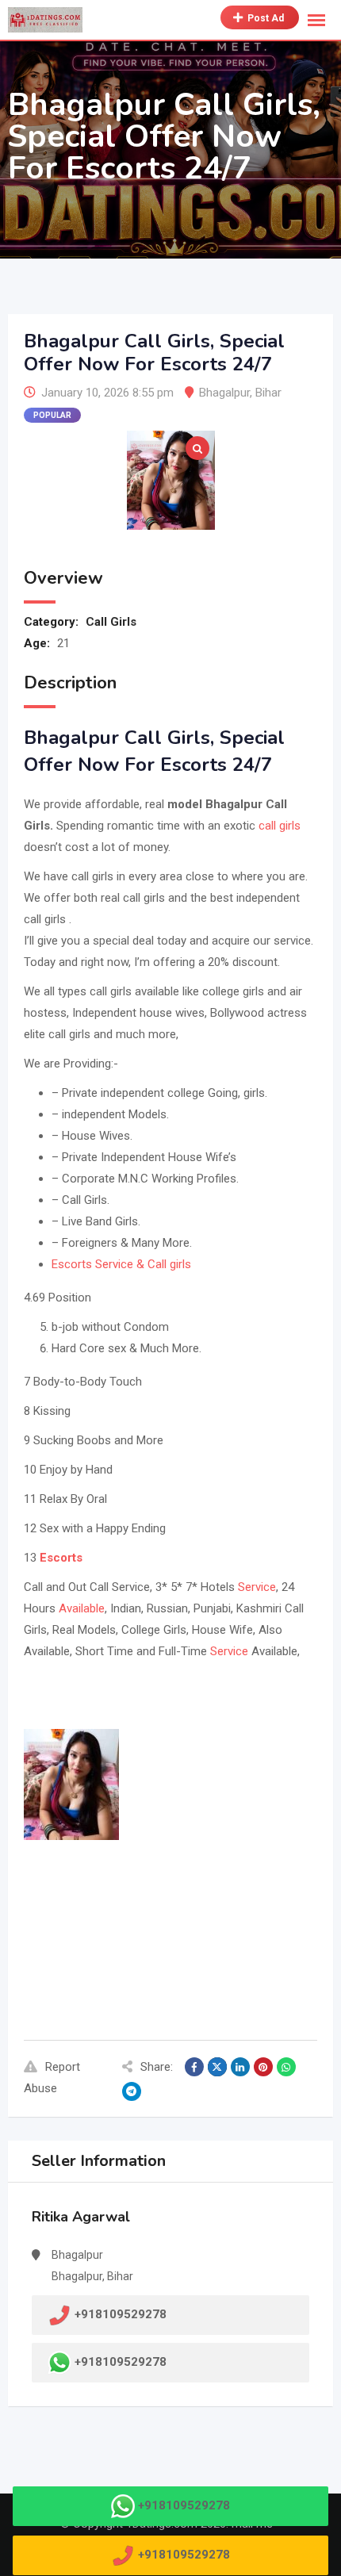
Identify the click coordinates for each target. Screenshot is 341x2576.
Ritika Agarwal (81, 2217)
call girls (280, 826)
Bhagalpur (224, 393)
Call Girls (111, 622)
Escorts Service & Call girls (121, 1264)
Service (257, 1587)
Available (82, 1608)
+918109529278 (121, 2362)
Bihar (268, 393)
